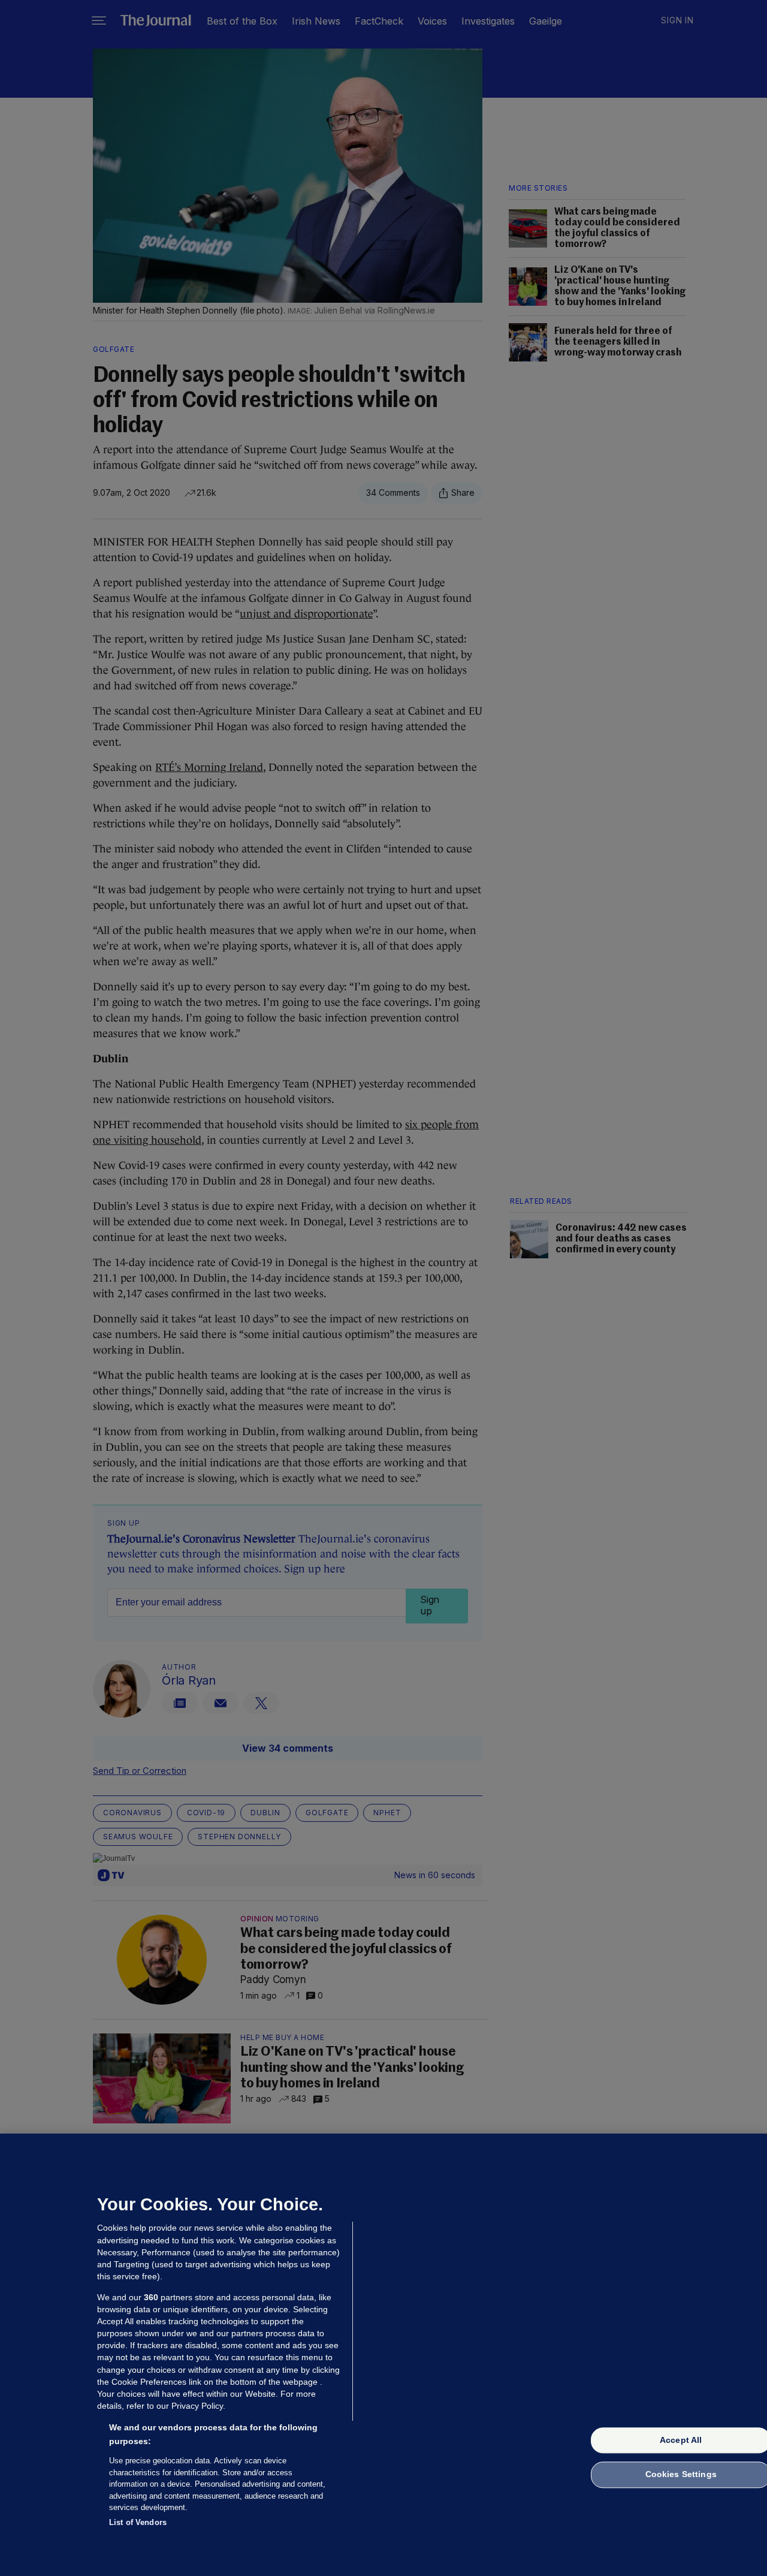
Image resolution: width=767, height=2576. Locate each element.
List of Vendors (138, 2522)
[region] (383, 2355)
